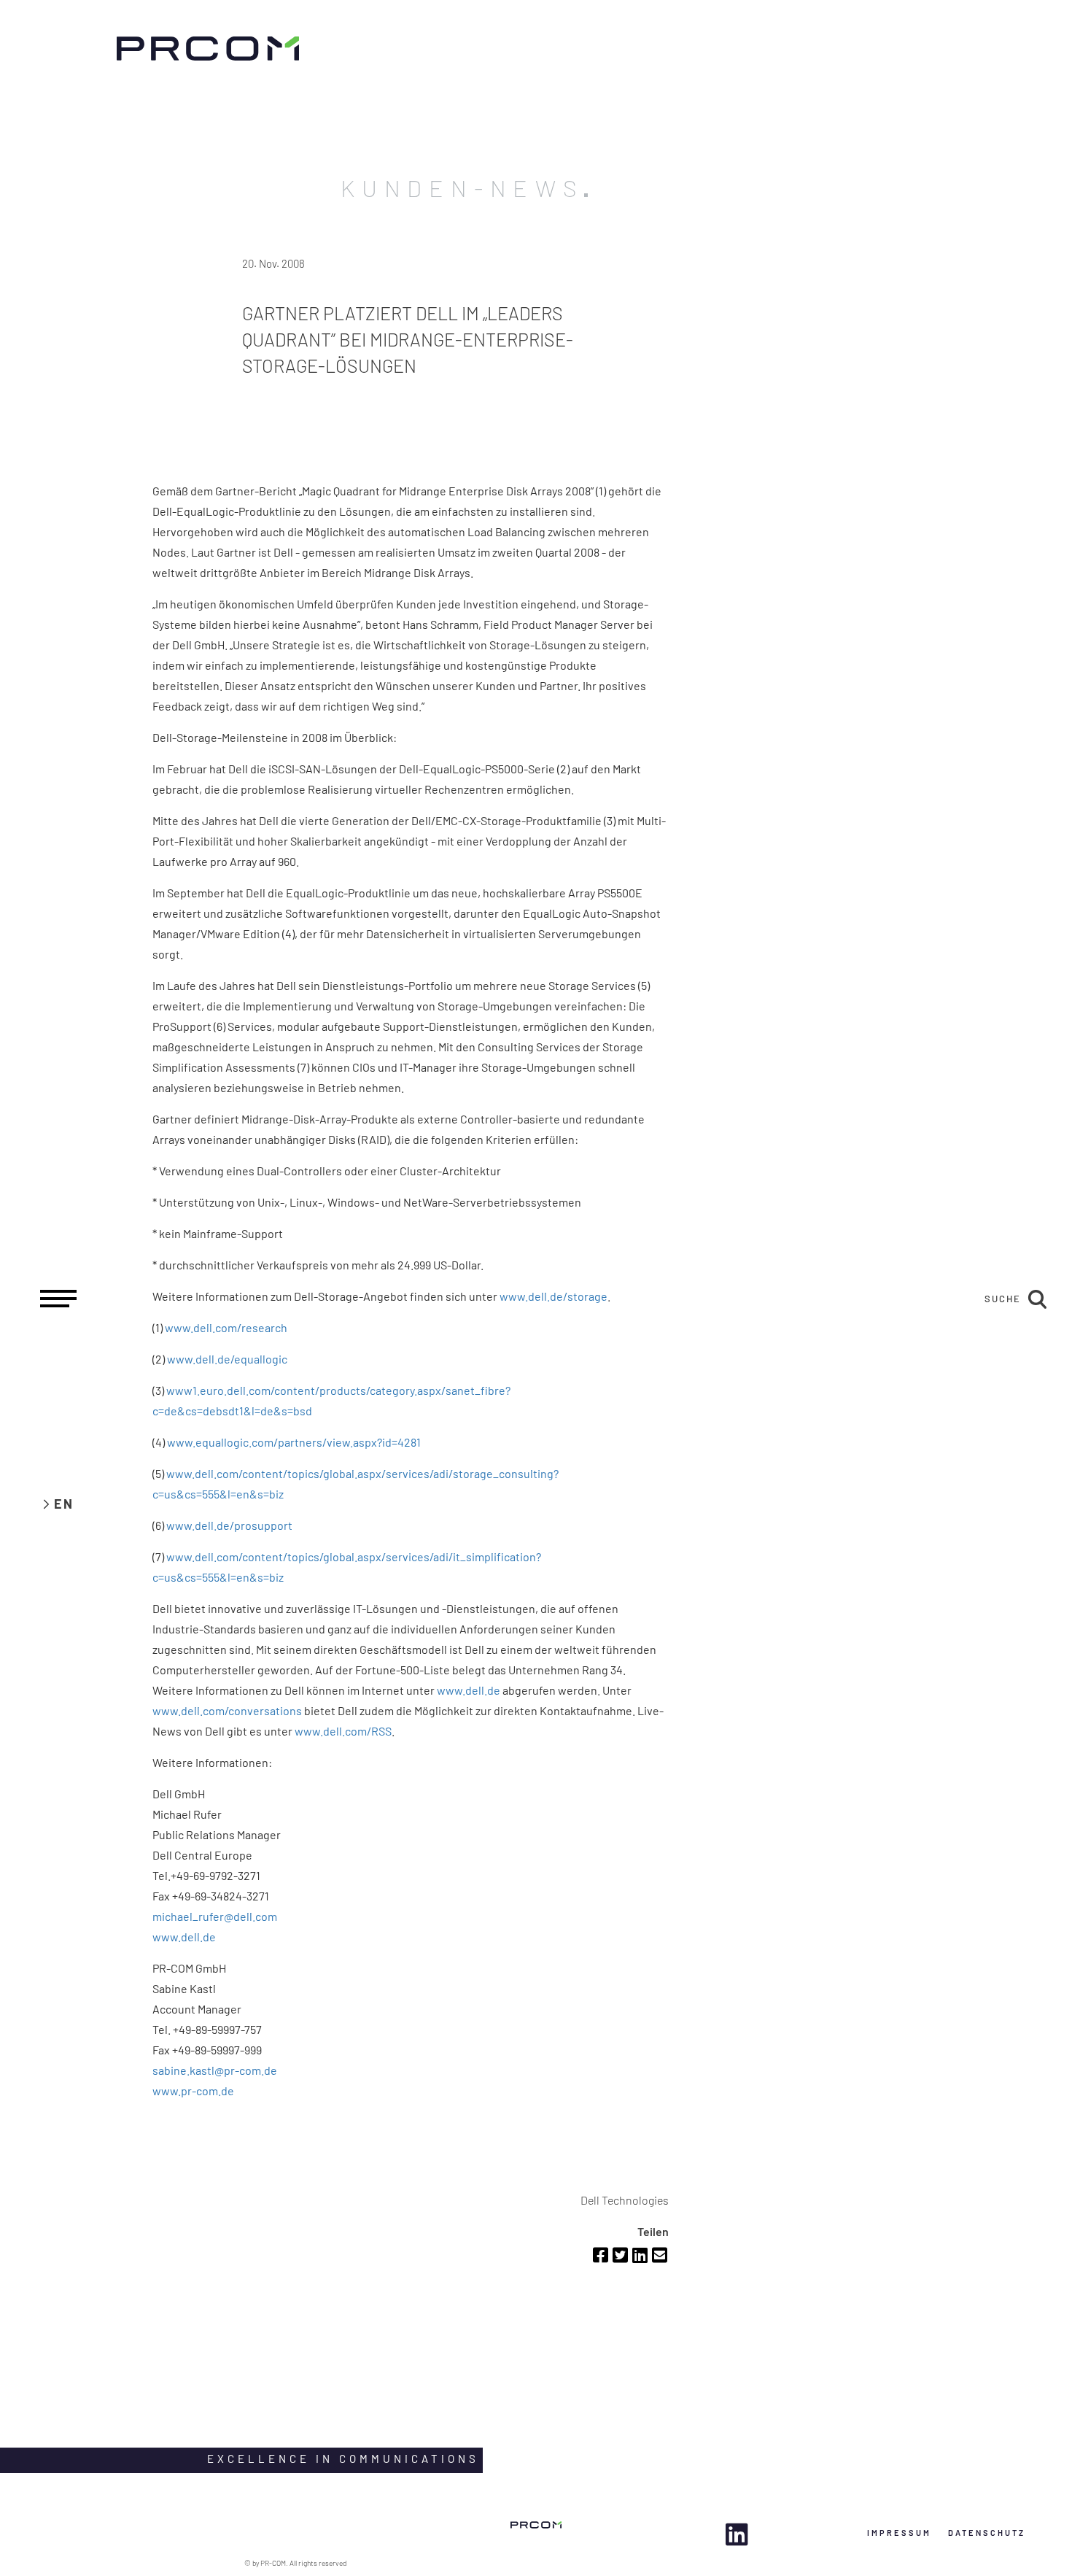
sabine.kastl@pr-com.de (215, 2070)
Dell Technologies (625, 2200)
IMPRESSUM (899, 2533)
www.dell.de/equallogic (227, 1359)
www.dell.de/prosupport (229, 1525)
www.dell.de (469, 1690)
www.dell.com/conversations (227, 1710)
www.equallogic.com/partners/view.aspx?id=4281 (294, 1442)
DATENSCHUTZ (987, 2533)
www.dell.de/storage (554, 1296)
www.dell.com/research (226, 1327)
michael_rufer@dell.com (215, 1916)
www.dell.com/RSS (343, 1731)
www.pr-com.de (193, 2090)
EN (64, 1504)
